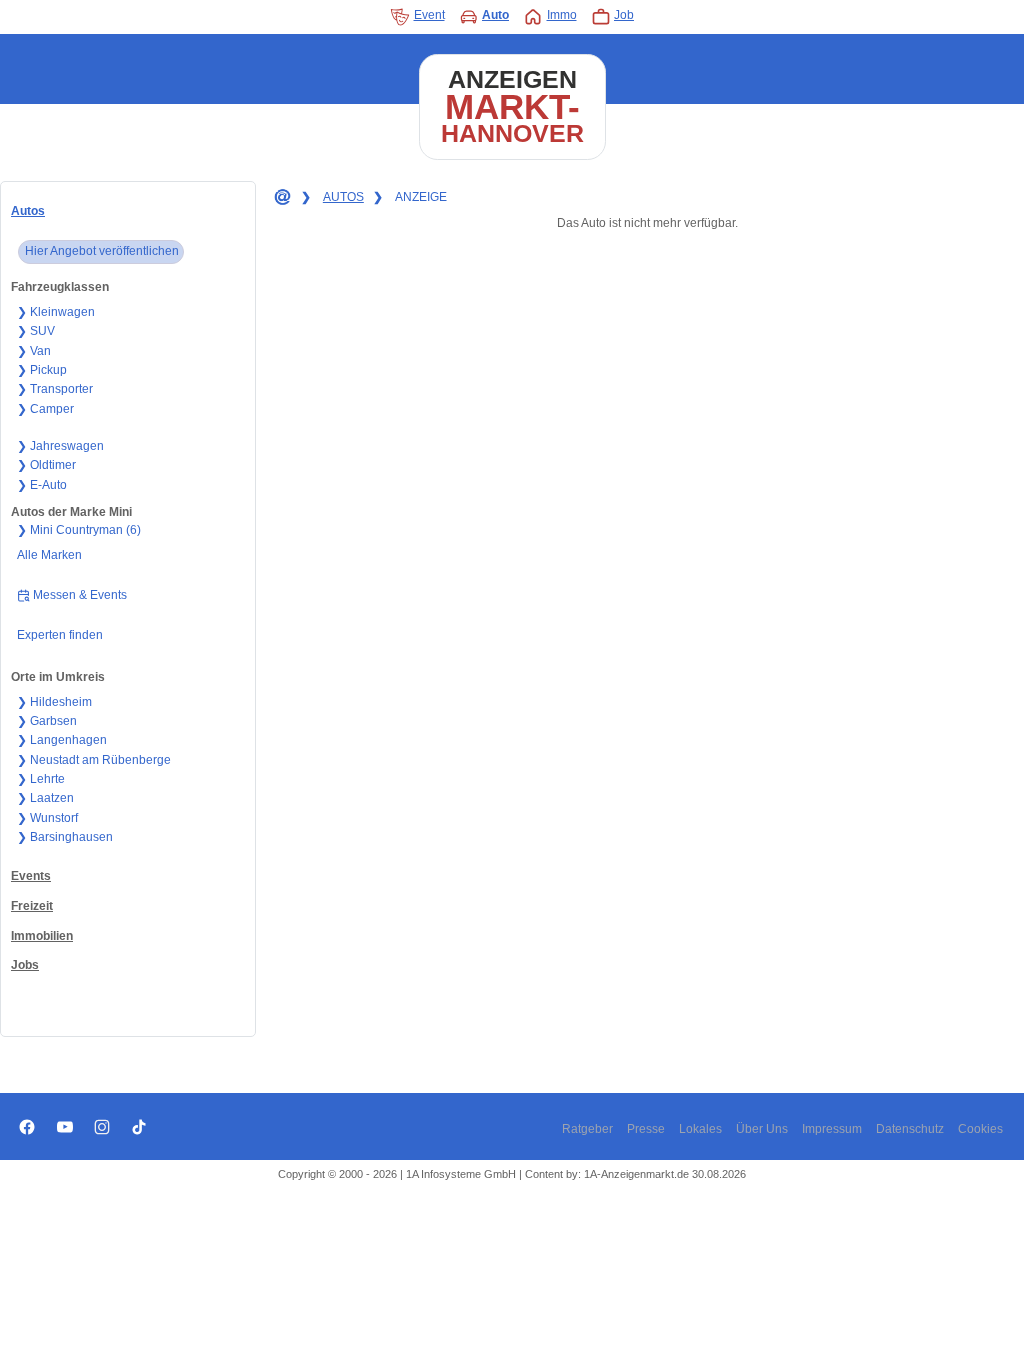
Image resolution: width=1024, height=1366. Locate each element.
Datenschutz (910, 1129)
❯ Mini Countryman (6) (79, 530)
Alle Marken (49, 555)
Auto (495, 15)
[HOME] (281, 198)
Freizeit (32, 906)
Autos (28, 211)
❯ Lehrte (41, 779)
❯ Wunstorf (47, 818)
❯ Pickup (42, 370)
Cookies (980, 1129)
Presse (646, 1129)
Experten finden (60, 635)
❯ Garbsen (47, 721)
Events (31, 876)
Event (429, 15)
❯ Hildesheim (54, 702)
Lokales (700, 1129)
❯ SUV (36, 331)
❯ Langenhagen (62, 740)
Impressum (832, 1129)
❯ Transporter (55, 389)
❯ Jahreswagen (60, 446)
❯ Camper (45, 409)
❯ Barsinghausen (65, 837)
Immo (562, 15)
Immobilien (42, 936)
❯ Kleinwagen (56, 312)
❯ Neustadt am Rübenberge (94, 760)
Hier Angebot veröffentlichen (102, 251)
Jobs (25, 965)
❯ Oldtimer (46, 465)
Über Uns (762, 1129)
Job (624, 15)
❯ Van (34, 351)
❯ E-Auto (42, 485)
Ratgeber (587, 1129)
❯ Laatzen (45, 798)
